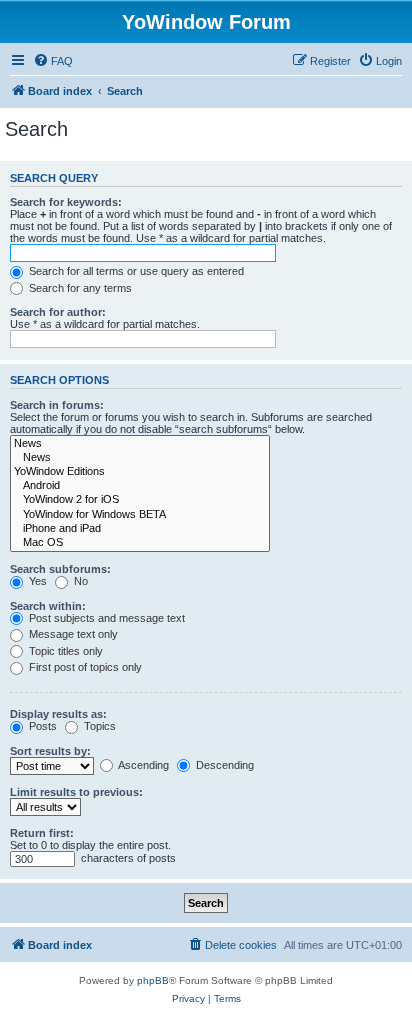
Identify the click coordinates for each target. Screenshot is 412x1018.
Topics (98, 726)
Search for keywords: (66, 202)
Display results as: (58, 714)
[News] (140, 444)
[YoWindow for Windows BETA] (140, 515)
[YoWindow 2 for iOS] (140, 500)
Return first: (42, 833)
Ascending (142, 765)
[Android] (140, 486)
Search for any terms (79, 288)
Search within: (48, 606)
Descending (223, 765)
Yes (36, 581)
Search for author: (58, 312)
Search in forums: (57, 405)
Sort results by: (50, 751)
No (79, 581)
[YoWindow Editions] (140, 472)
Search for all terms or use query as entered (135, 271)
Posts (41, 726)
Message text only (72, 634)
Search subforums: (60, 569)
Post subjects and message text (105, 618)
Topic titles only (64, 651)
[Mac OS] (140, 543)
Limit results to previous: (76, 792)
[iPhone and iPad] (140, 529)
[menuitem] (53, 61)
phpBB (153, 980)
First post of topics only (84, 667)
